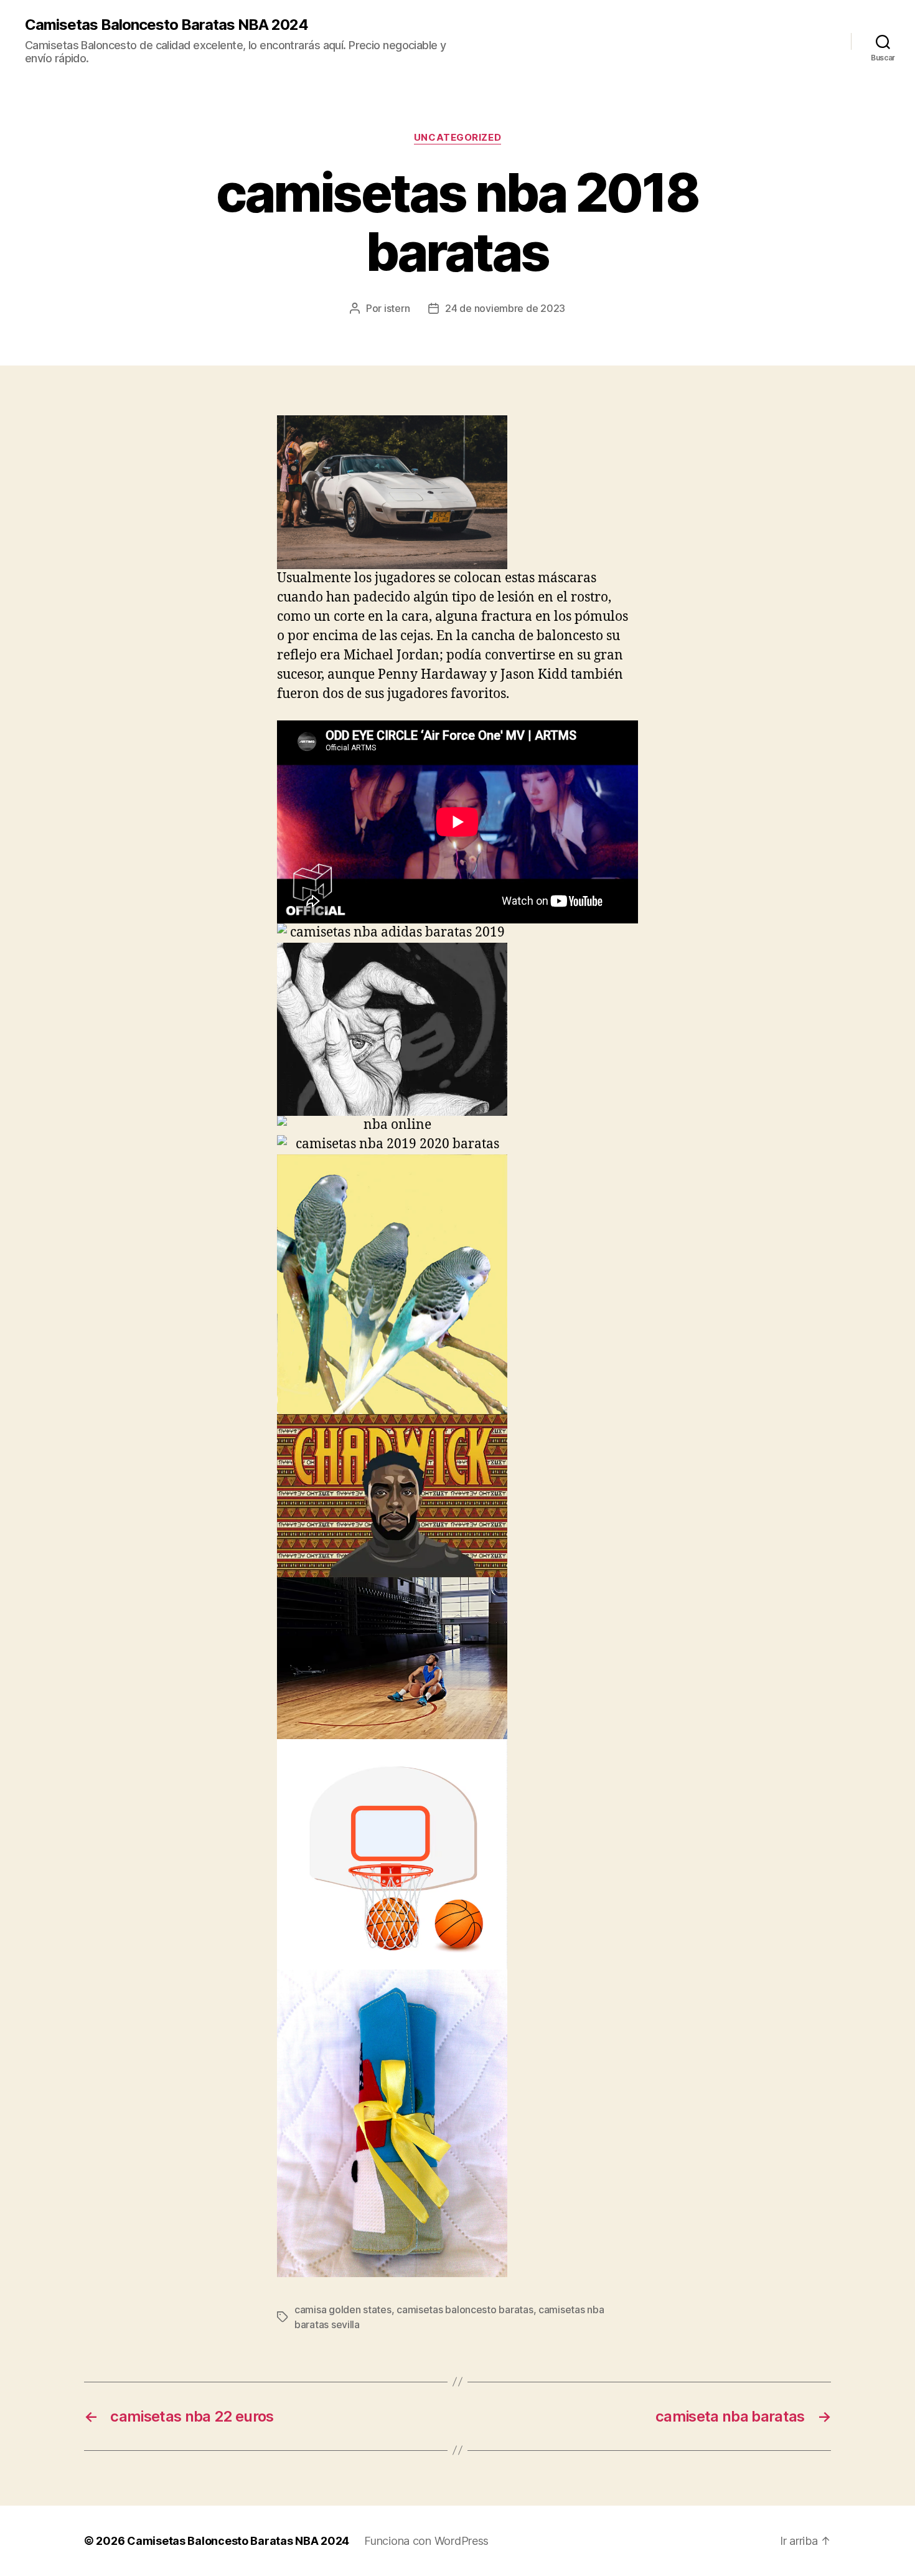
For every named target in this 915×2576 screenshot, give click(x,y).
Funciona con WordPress (426, 2541)
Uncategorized (457, 138)
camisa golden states (343, 2309)
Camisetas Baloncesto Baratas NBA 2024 (167, 25)
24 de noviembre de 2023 (505, 308)
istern (397, 308)
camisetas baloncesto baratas (465, 2309)
